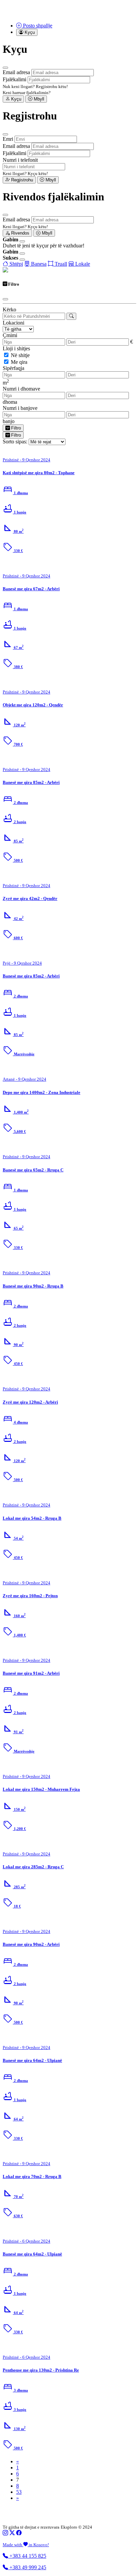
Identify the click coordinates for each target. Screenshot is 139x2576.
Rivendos (20, 233)
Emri (8, 139)
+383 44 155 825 (27, 2556)
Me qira (19, 362)
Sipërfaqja (13, 368)
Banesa (38, 264)
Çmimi (10, 335)
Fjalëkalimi (15, 79)
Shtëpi (16, 264)
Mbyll (38, 99)
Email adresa (16, 72)
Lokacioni (13, 323)
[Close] (5, 68)
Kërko (9, 310)
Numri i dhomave (21, 389)
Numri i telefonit (20, 160)
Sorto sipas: (15, 442)
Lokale (82, 264)
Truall (60, 264)
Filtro (15, 428)
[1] (71, 316)
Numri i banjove (20, 408)
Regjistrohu (21, 180)
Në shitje (20, 355)
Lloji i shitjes (16, 348)
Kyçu (16, 99)
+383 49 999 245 (27, 2567)
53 (19, 2492)
